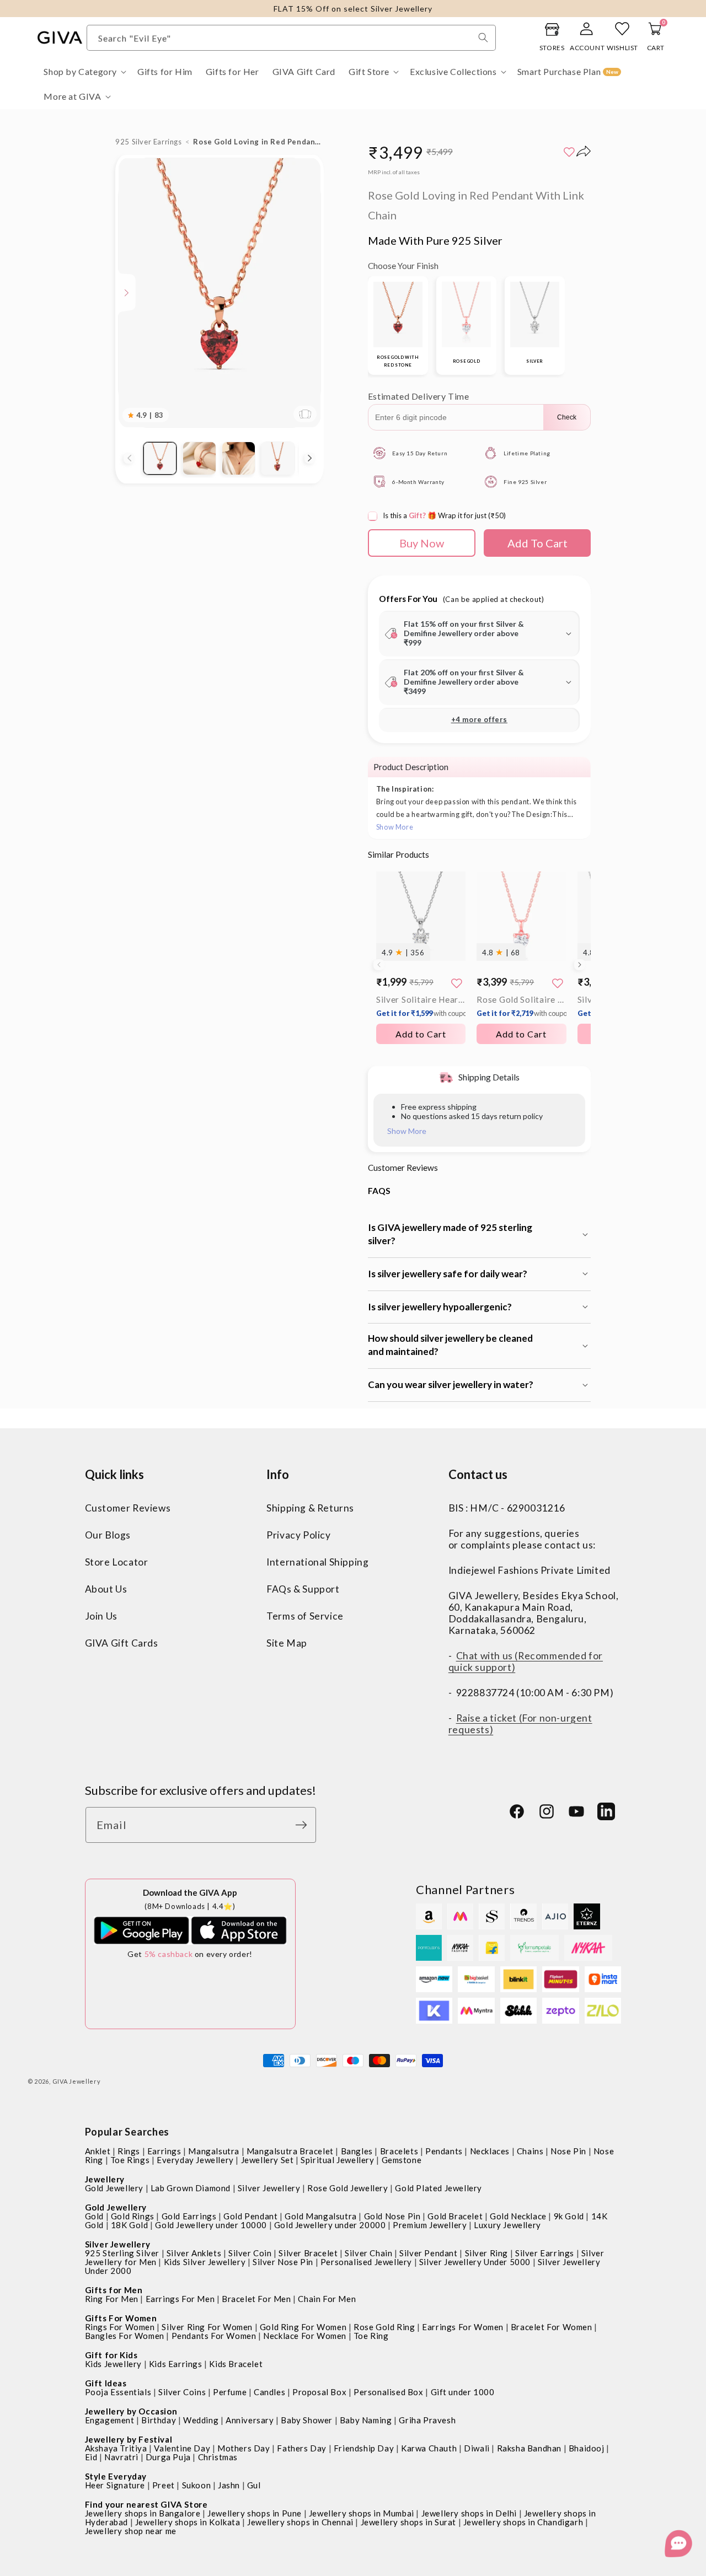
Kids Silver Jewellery (205, 2262)
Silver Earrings (545, 2253)
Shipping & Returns (310, 1508)
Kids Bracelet (236, 2364)
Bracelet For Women (552, 2327)
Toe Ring (371, 2336)
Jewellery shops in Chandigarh (523, 2522)
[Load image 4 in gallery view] (278, 458)
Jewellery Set (268, 2160)
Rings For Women (120, 2327)
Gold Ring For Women (303, 2327)
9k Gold (569, 2216)
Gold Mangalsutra (321, 2216)
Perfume (230, 2392)
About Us (106, 1589)
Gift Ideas (106, 2383)
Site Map (287, 1643)
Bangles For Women (125, 2336)
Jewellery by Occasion (131, 2411)
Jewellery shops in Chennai (300, 2522)
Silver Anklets (194, 2253)
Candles (269, 2392)
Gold (94, 2216)
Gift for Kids (111, 2355)
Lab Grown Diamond (191, 2188)
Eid (91, 2457)
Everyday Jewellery (195, 2160)
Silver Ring (487, 2253)
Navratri (121, 2457)
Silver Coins (182, 2392)
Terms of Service (305, 1616)
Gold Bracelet (455, 2216)
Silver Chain (368, 2253)
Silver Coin (250, 2253)
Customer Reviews (128, 1508)
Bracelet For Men (256, 2299)
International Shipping (317, 1562)
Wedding (201, 2420)
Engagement (110, 2420)
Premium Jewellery (430, 2225)
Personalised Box (389, 2392)
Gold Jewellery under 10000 (211, 2225)
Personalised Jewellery (366, 2262)
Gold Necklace (518, 2216)
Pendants (444, 2151)
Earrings (164, 2151)
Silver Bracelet (308, 2253)
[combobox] (291, 38)
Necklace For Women (305, 2336)
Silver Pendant (428, 2253)
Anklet (98, 2151)
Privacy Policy (298, 1535)
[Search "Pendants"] (483, 37)
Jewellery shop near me (131, 2531)
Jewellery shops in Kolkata (188, 2522)
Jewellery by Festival (129, 2439)
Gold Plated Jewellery (438, 2188)
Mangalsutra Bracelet (290, 2151)
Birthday (159, 2420)
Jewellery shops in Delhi (469, 2513)
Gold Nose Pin (392, 2216)
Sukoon (197, 2485)
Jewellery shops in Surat (408, 2522)
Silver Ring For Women (207, 2327)
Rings (129, 2151)
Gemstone (402, 2160)
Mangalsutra (214, 2151)
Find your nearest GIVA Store (146, 2504)
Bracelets (399, 2151)
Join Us (101, 1616)
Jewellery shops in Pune (255, 2513)
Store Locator (117, 1562)
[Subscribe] (304, 1825)
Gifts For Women (121, 2318)
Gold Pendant (250, 2216)
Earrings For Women (463, 2327)
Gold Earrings (189, 2216)
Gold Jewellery (114, 2188)
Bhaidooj (587, 2448)
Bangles (357, 2151)
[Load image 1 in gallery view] (160, 458)
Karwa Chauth (429, 2448)
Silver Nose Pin (283, 2262)
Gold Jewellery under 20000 (330, 2225)
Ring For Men (112, 2299)
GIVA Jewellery (77, 2081)
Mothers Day (244, 2448)
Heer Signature (115, 2485)
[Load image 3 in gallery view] (239, 458)
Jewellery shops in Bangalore (143, 2513)
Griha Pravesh (427, 2420)
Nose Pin (568, 2151)
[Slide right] (310, 458)
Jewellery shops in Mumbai (362, 2513)
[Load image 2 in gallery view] (199, 458)
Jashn (229, 2485)
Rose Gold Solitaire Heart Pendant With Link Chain (521, 1006)
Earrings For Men (180, 2299)
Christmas (218, 2457)
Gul (254, 2485)
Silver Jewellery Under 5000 (475, 2262)
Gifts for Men (114, 2290)
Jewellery (105, 2179)
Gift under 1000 (463, 2392)
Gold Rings (133, 2216)
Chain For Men (327, 2299)
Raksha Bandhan (529, 2448)
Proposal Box (319, 2392)
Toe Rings (130, 2160)
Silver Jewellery (269, 2188)
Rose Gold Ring (384, 2327)
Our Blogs (108, 1535)
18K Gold (130, 2225)
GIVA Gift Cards (122, 1643)
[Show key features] (127, 293)
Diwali (477, 2448)
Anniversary (250, 2420)
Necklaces (490, 2151)
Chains (530, 2151)
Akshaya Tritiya (116, 2448)
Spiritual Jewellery (337, 2160)
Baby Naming (366, 2420)
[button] (84, 72)
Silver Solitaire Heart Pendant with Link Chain (421, 1006)
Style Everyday (116, 2476)
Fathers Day (302, 2448)
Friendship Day (364, 2448)
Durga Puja (168, 2457)
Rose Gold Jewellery (347, 2188)
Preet (164, 2485)
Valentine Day (182, 2448)
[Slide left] (129, 458)
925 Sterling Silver (122, 2253)
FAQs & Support (303, 1589)
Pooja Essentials (118, 2392)
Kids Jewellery (113, 2364)
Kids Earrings (176, 2364)
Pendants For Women (214, 2336)
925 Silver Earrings (148, 142)
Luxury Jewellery (507, 2225)
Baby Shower (307, 2420)
